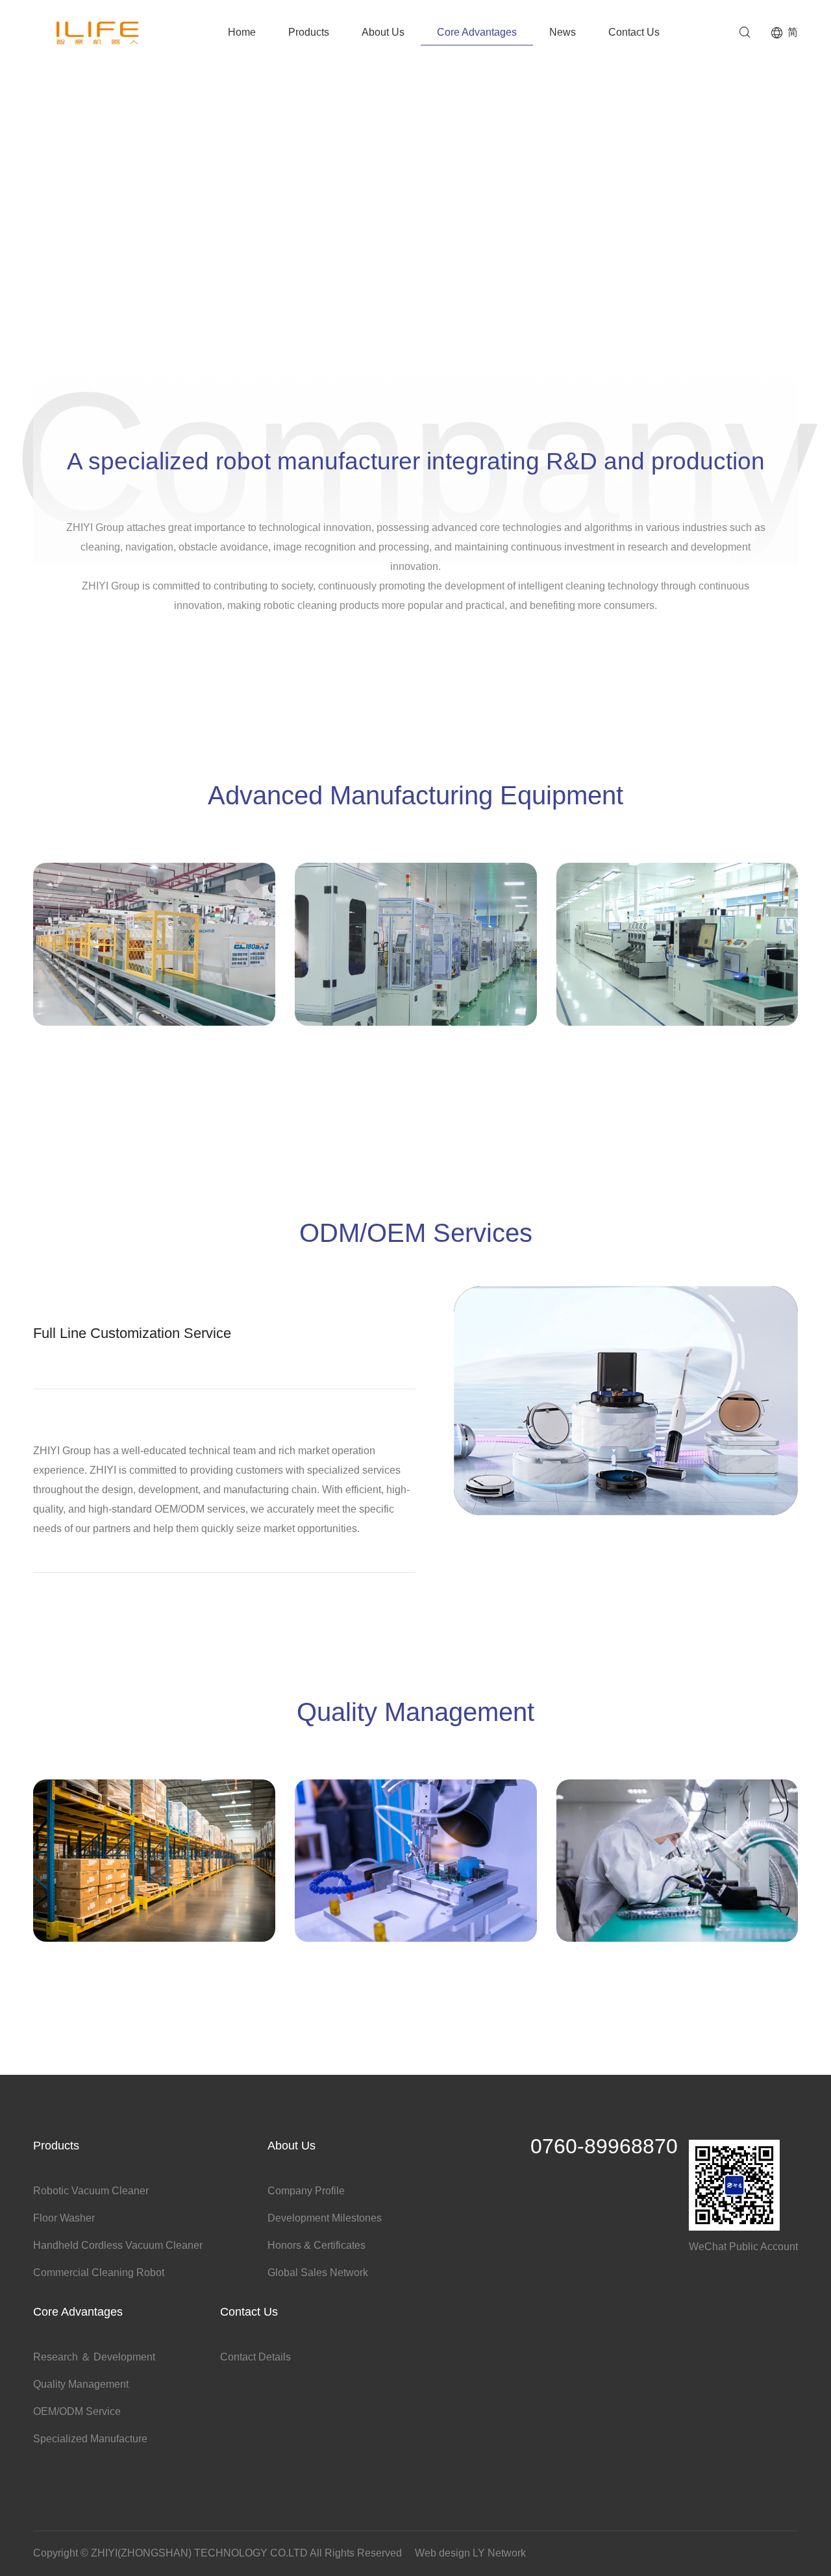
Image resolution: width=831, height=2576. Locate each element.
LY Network (499, 2553)
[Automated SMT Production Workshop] (677, 982)
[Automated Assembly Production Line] (416, 982)
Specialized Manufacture (90, 2439)
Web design (442, 2553)
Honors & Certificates (316, 2245)
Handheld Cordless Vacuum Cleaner (118, 2245)
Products (309, 32)
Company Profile (306, 2191)
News (563, 32)
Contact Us (634, 32)
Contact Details (255, 2357)
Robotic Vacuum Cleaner (91, 2191)
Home (242, 32)
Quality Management (81, 2384)
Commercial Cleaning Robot (99, 2273)
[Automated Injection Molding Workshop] (154, 982)
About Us (383, 32)
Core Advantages (477, 32)
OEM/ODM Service (77, 2411)
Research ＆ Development (94, 2357)
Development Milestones (325, 2218)
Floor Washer (64, 2218)
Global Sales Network (318, 2273)
